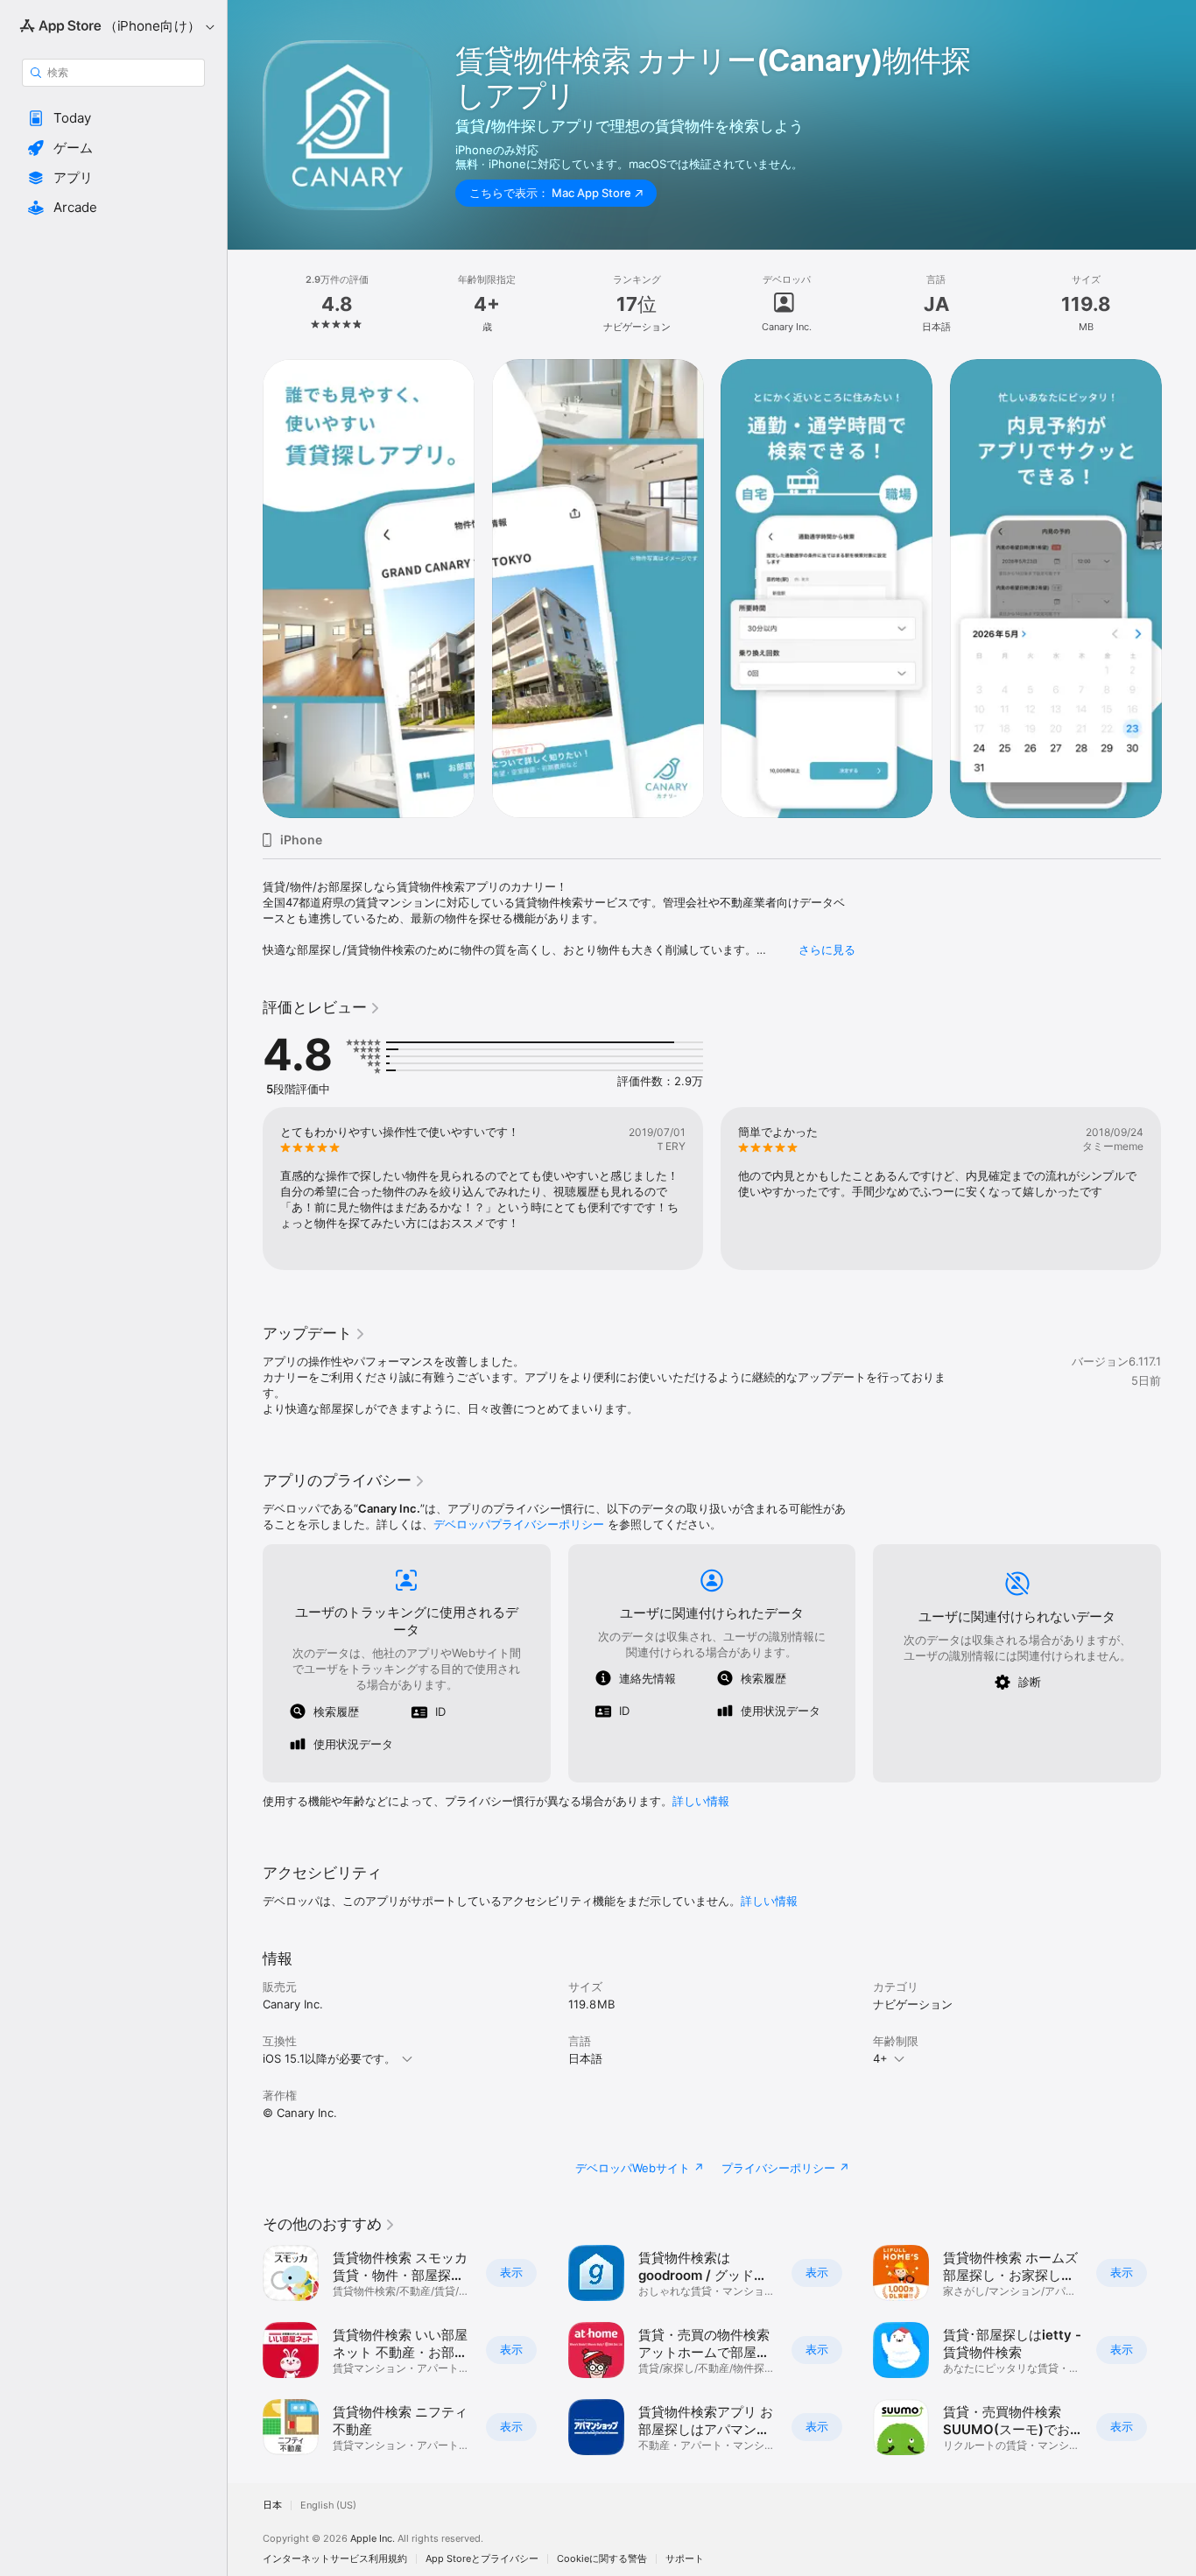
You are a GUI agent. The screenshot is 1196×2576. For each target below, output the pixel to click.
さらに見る (827, 949)
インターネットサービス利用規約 (335, 2559)
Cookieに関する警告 (602, 2559)
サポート (685, 2559)
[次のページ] (1178, 589)
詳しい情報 (701, 1801)
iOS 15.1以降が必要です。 (329, 2058)
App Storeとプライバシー (482, 2559)
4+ (880, 2058)
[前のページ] (245, 589)
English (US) (328, 2505)
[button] (113, 118)
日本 (272, 2505)
